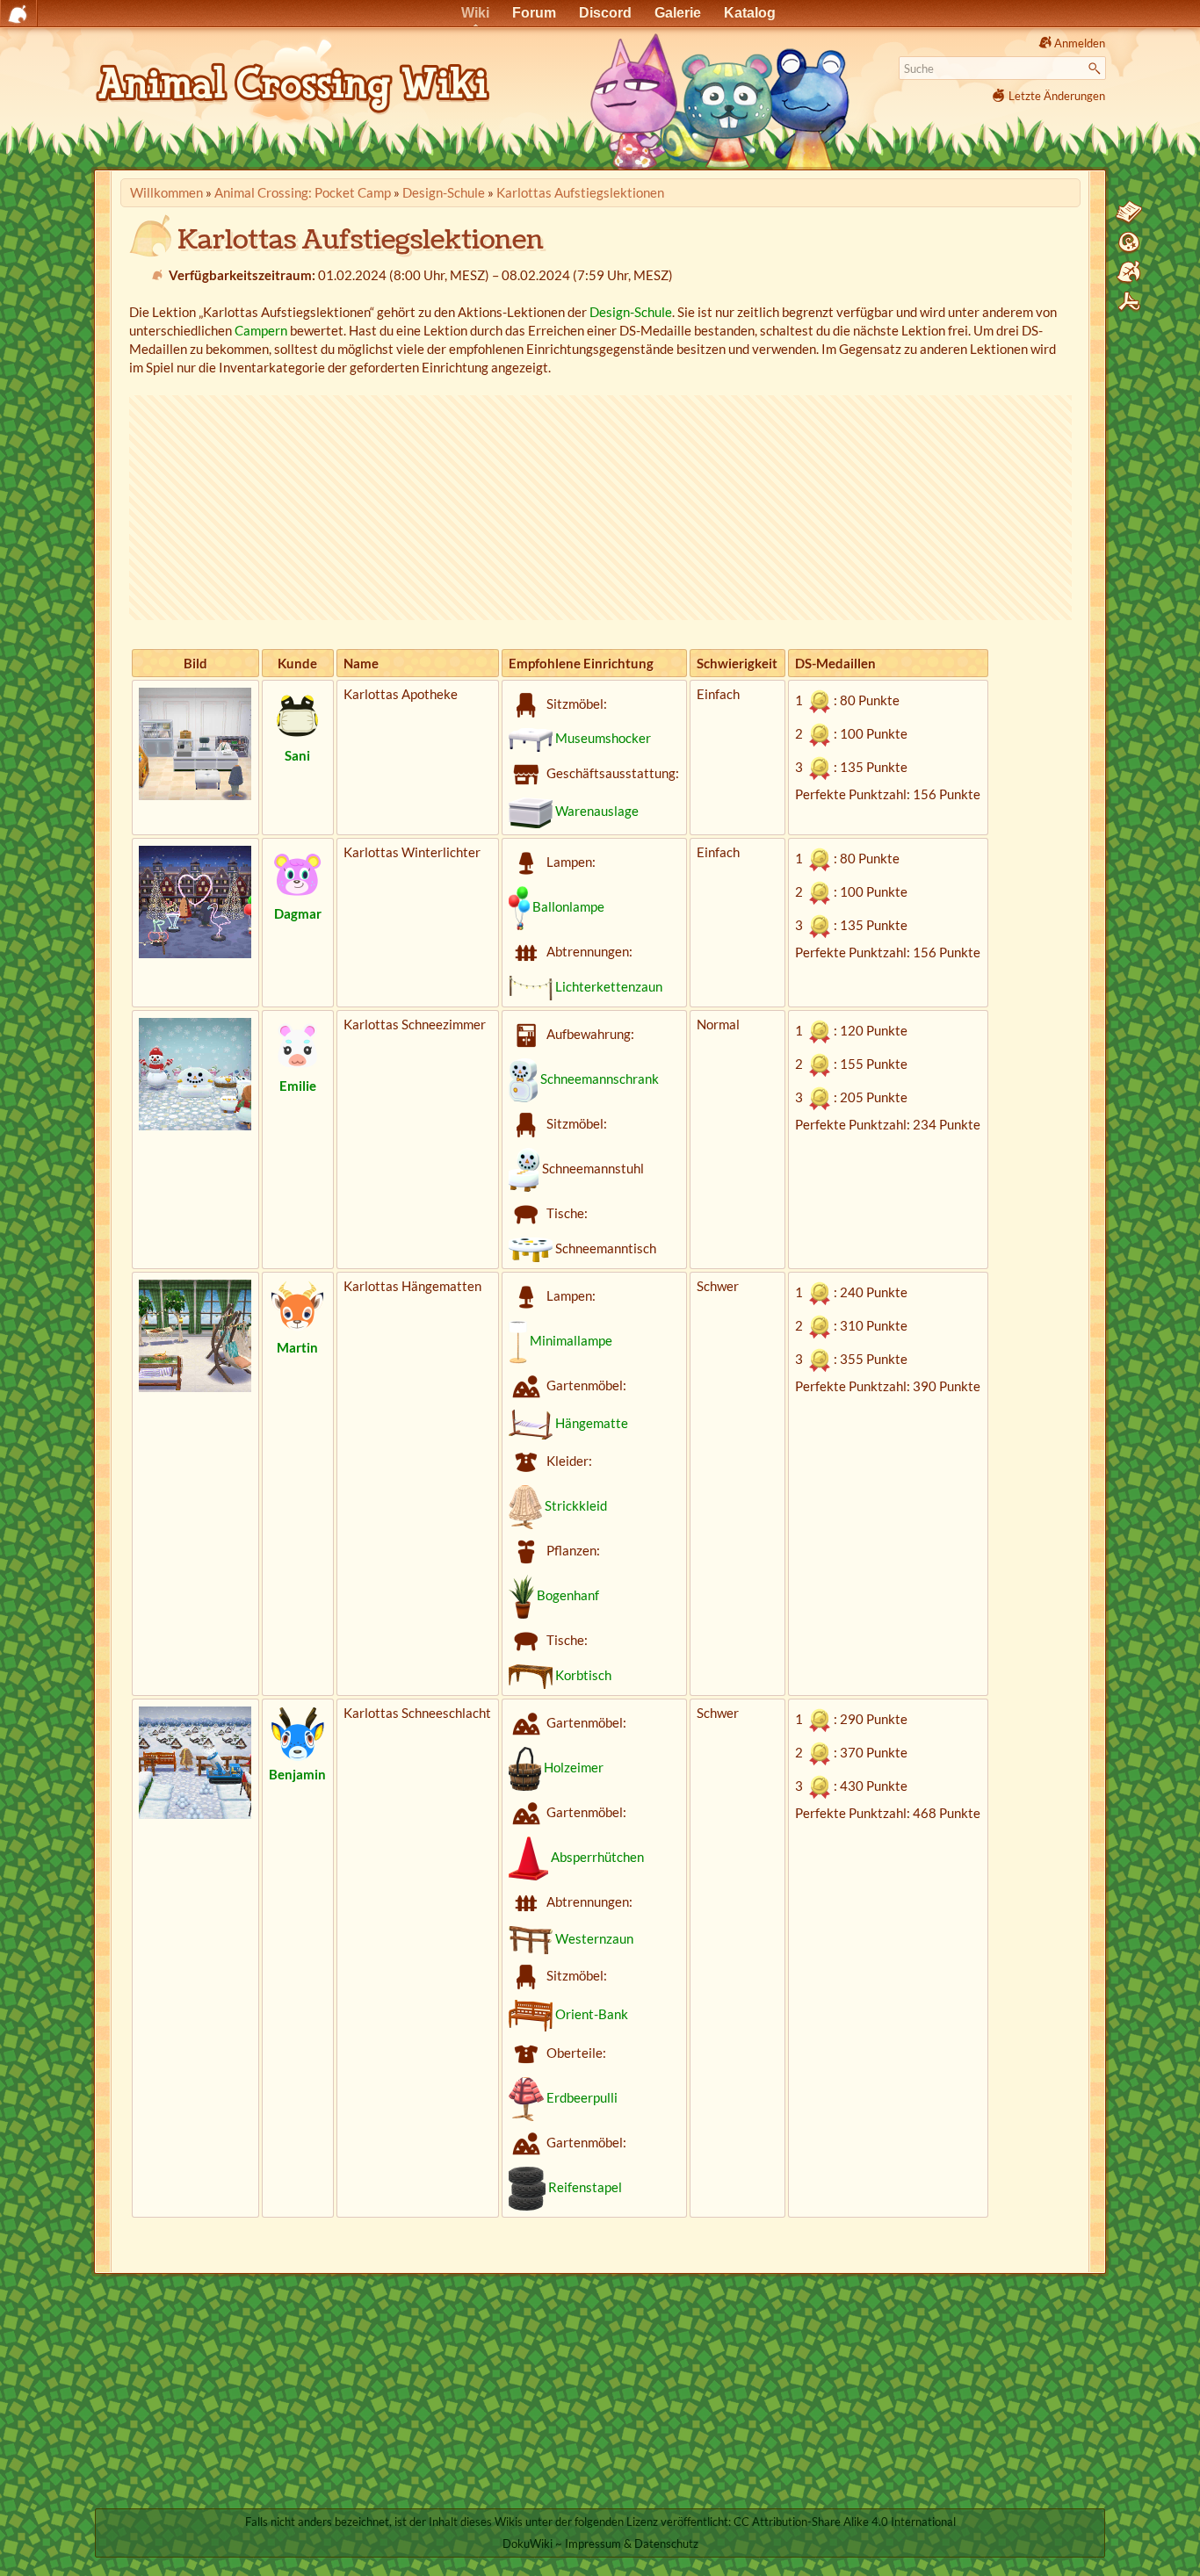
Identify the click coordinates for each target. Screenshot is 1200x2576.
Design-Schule (444, 192)
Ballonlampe (568, 906)
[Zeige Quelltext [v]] (1129, 213)
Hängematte (592, 1423)
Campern (261, 330)
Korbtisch (583, 1675)
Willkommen (166, 192)
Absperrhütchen (597, 1857)
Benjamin (297, 1774)
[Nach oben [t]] (1129, 302)
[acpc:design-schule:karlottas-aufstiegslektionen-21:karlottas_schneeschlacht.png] (195, 1761)
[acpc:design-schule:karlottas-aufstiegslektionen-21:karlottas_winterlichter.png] (195, 900)
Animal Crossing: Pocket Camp (303, 192)
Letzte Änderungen (1057, 96)
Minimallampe (571, 1340)
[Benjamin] (298, 1733)
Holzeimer (574, 1767)
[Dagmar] (298, 872)
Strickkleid (576, 1505)
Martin (297, 1347)
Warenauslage (597, 811)
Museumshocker (603, 738)
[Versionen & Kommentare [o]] (1129, 242)
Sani (297, 755)
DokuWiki (528, 2544)
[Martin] (298, 1306)
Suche (1097, 69)
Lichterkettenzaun (609, 986)
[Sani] (298, 714)
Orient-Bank (592, 2014)
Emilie (298, 1086)
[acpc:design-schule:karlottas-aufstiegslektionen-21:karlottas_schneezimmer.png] (195, 1072)
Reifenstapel (585, 2187)
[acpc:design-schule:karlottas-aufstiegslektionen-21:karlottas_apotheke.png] (195, 742)
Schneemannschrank (600, 1079)
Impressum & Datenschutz (632, 2544)
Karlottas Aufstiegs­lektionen (580, 192)
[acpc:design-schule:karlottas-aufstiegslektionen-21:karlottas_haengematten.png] (195, 1334)
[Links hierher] (1129, 272)
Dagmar (298, 913)
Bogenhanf (568, 1595)
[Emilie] (298, 1044)
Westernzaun (594, 1938)
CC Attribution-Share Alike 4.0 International (845, 2522)
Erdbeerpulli (582, 2097)
